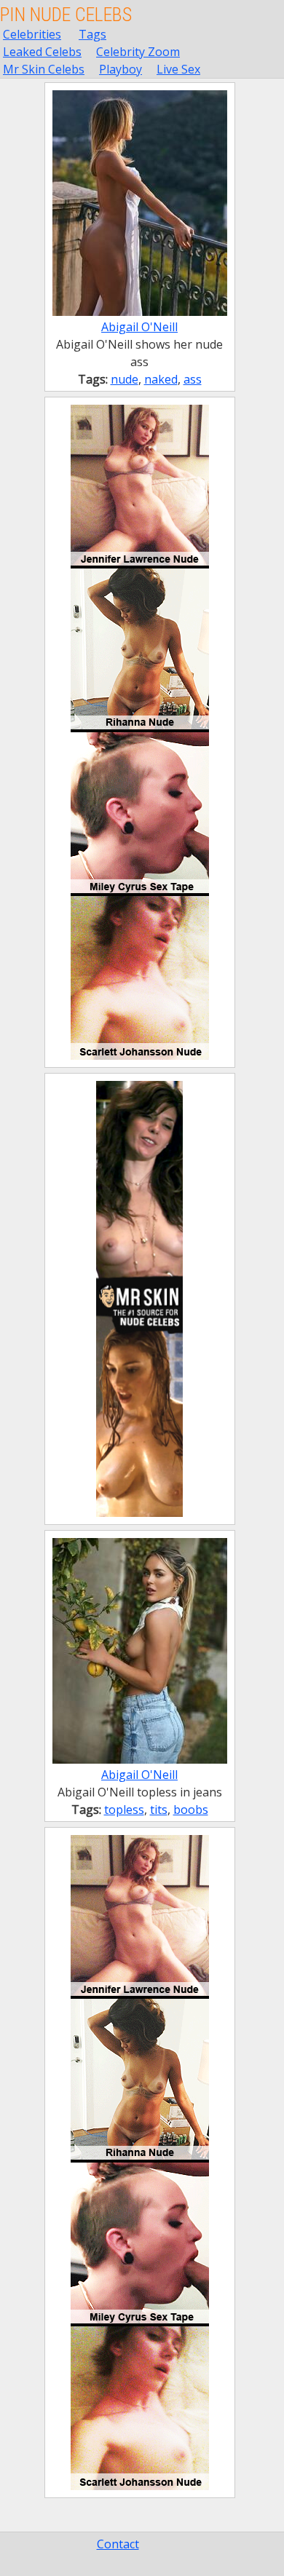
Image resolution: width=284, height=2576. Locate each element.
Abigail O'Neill (139, 327)
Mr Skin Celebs (44, 69)
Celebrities (32, 34)
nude (125, 379)
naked (161, 379)
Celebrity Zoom (138, 52)
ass (193, 379)
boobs (191, 1810)
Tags (92, 34)
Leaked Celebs (42, 52)
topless (124, 1810)
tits (159, 1810)
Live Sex (178, 69)
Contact (118, 2544)
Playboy (121, 69)
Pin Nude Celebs (66, 15)
